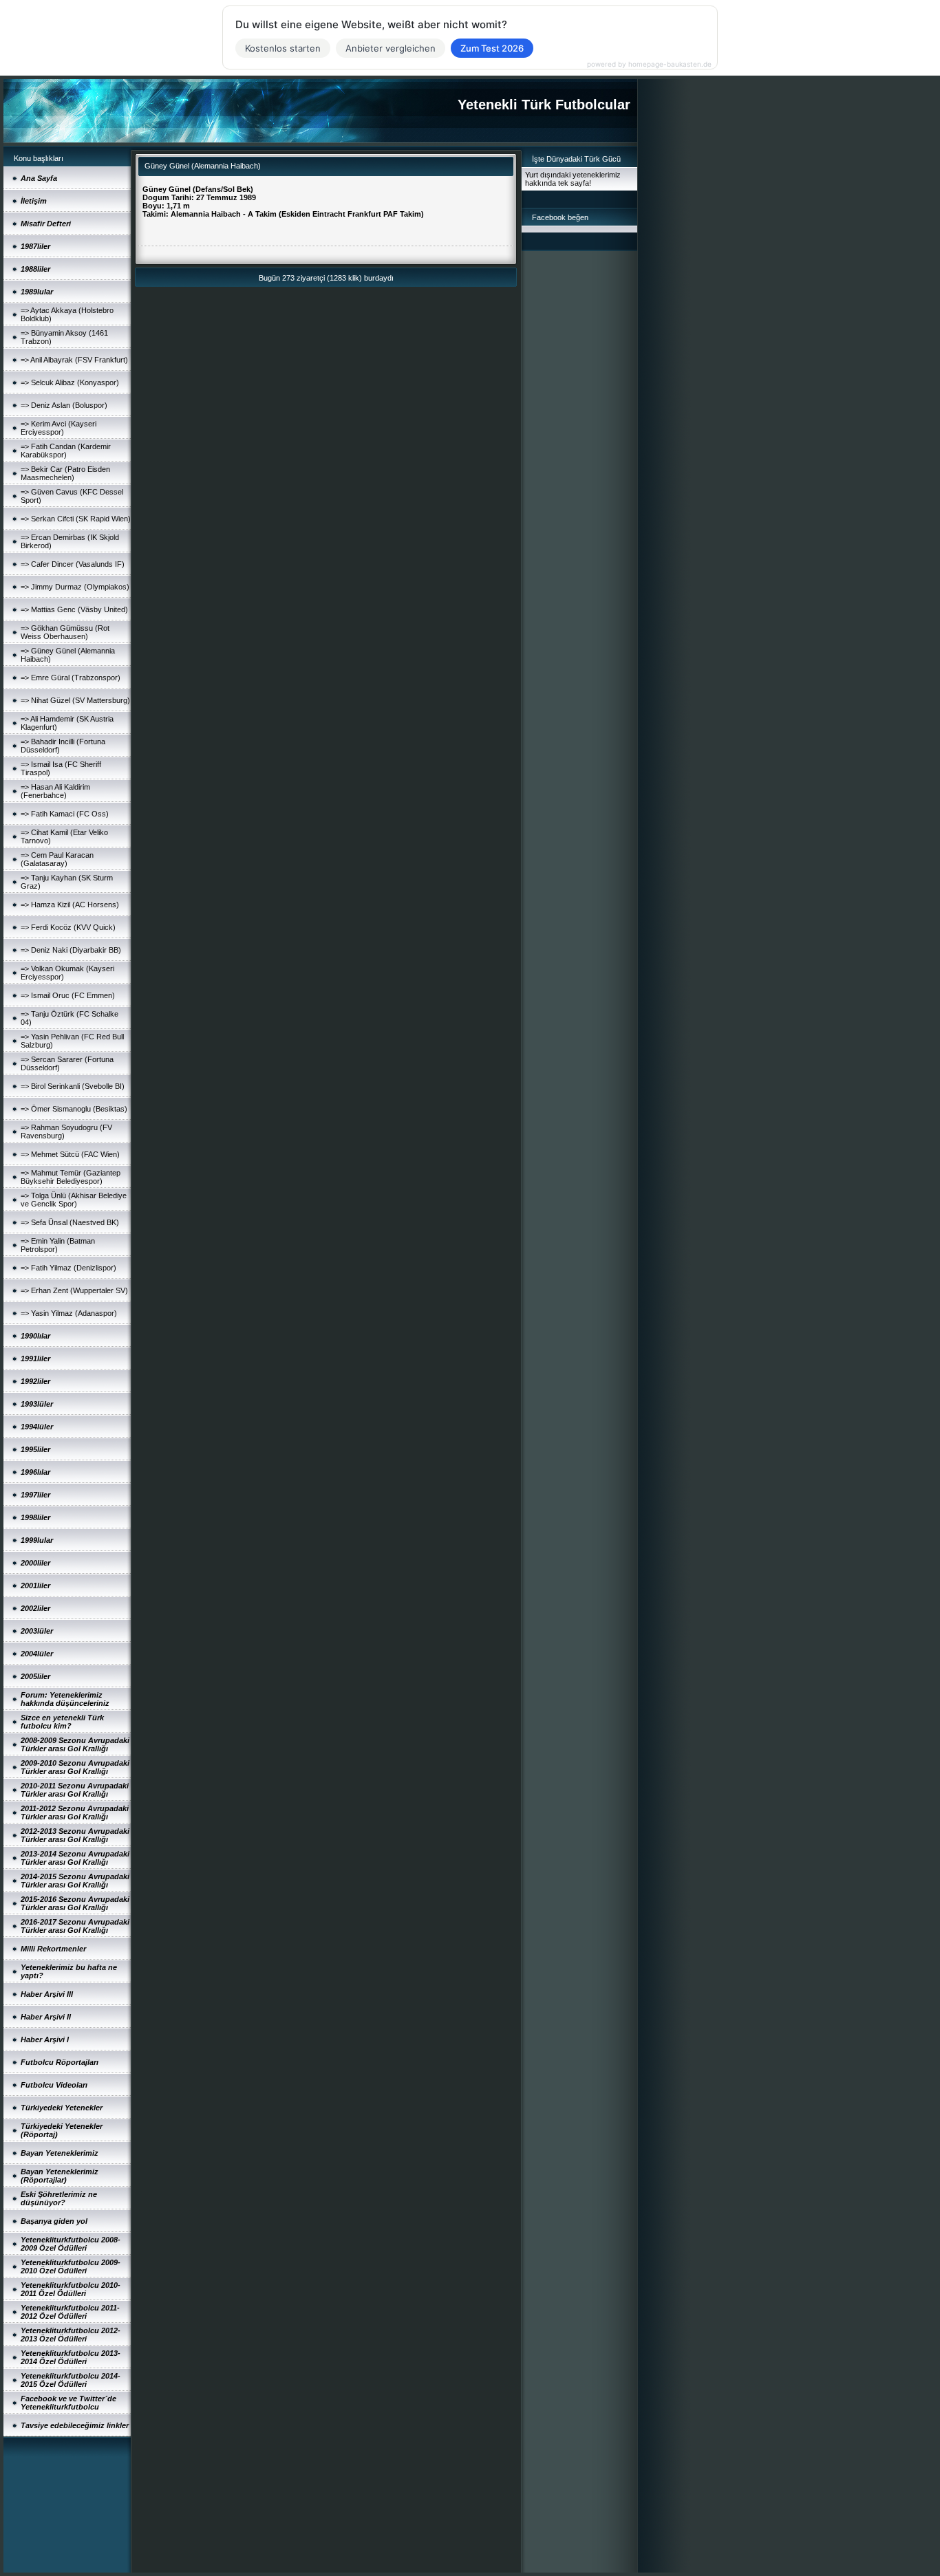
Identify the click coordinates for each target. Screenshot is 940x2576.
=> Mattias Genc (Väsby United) (74, 609)
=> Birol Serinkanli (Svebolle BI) (73, 1086)
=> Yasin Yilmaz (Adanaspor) (69, 1313)
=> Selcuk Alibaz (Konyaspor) (70, 382)
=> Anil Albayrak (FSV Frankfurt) (74, 360)
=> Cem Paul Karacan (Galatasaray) (57, 859)
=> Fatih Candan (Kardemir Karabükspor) (66, 451)
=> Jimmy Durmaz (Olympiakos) (75, 587)
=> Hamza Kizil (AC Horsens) (70, 905)
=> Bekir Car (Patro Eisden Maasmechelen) (65, 473)
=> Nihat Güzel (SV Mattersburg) (75, 700)
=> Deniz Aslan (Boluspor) (64, 405)
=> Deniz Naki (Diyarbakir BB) (71, 950)
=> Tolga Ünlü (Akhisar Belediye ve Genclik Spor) (74, 1200)
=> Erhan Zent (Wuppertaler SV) (74, 1290)
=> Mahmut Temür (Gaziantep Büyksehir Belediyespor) (71, 1177)
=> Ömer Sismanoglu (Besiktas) (74, 1109)
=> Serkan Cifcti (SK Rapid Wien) (76, 519)
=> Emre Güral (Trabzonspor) (71, 678)
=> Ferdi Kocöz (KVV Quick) (68, 927)
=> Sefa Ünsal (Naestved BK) (70, 1222)
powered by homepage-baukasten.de (649, 64)
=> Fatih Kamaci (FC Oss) (65, 814)
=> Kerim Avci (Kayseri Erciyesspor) (58, 428)
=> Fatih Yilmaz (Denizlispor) (68, 1268)
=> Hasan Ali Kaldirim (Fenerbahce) (55, 791)
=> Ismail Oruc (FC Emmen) (68, 995)
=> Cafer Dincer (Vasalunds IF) (73, 564)
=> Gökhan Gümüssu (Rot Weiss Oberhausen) (65, 632)
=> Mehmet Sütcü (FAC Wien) (70, 1154)
